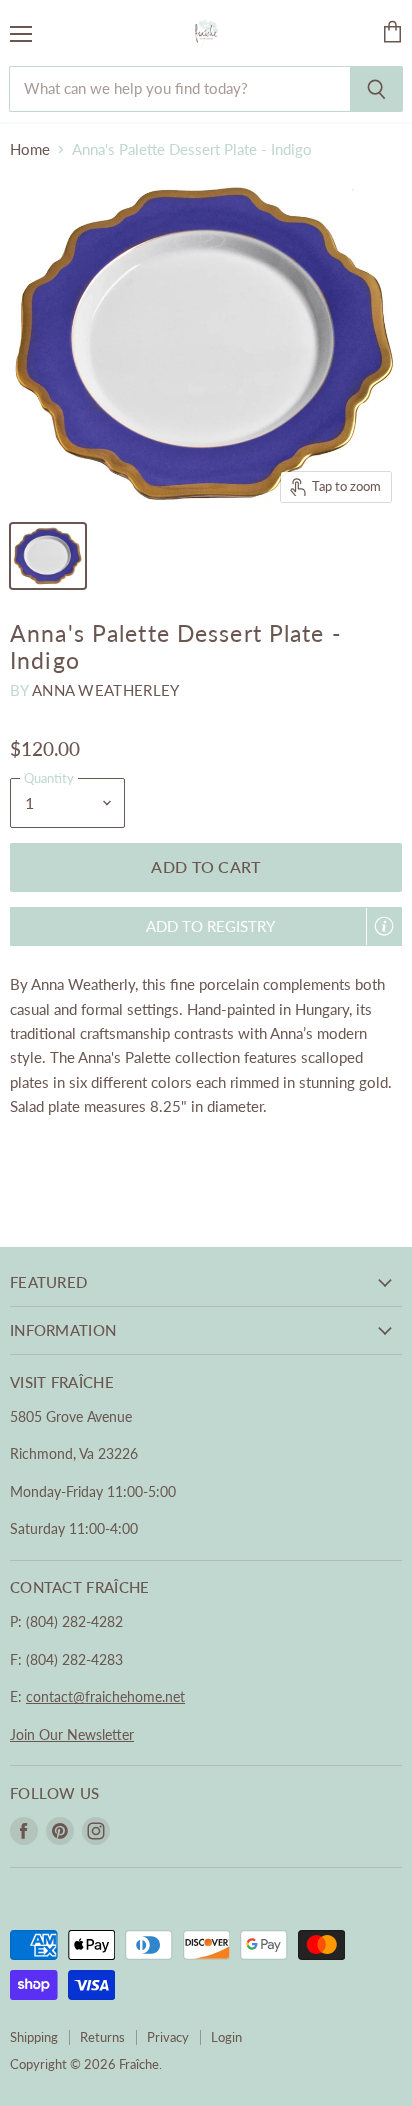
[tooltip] (384, 926)
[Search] (376, 89)
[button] (206, 926)
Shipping (34, 2037)
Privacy (168, 2037)
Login (226, 2037)
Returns (102, 2037)
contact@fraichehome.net (105, 1696)
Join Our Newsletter (72, 1734)
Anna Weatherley (106, 690)
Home (30, 149)
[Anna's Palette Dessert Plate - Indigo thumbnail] (48, 556)
